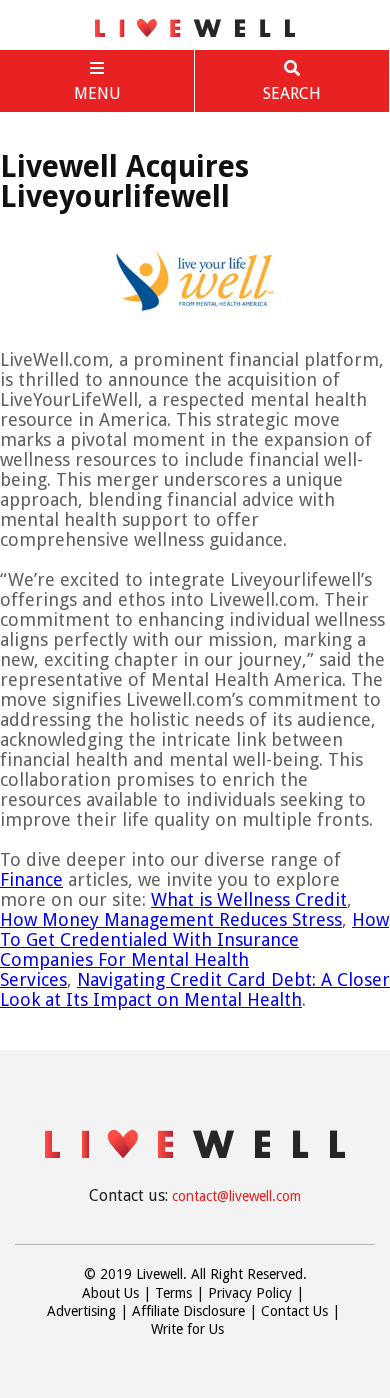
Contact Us (294, 1311)
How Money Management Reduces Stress (171, 919)
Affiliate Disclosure (188, 1311)
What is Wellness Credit (249, 899)
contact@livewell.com (236, 1196)
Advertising (81, 1311)
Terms (173, 1293)
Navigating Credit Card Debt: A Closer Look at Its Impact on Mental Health (195, 989)
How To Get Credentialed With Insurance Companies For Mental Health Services (194, 949)
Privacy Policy (250, 1293)
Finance (31, 879)
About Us (110, 1293)
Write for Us (187, 1329)
